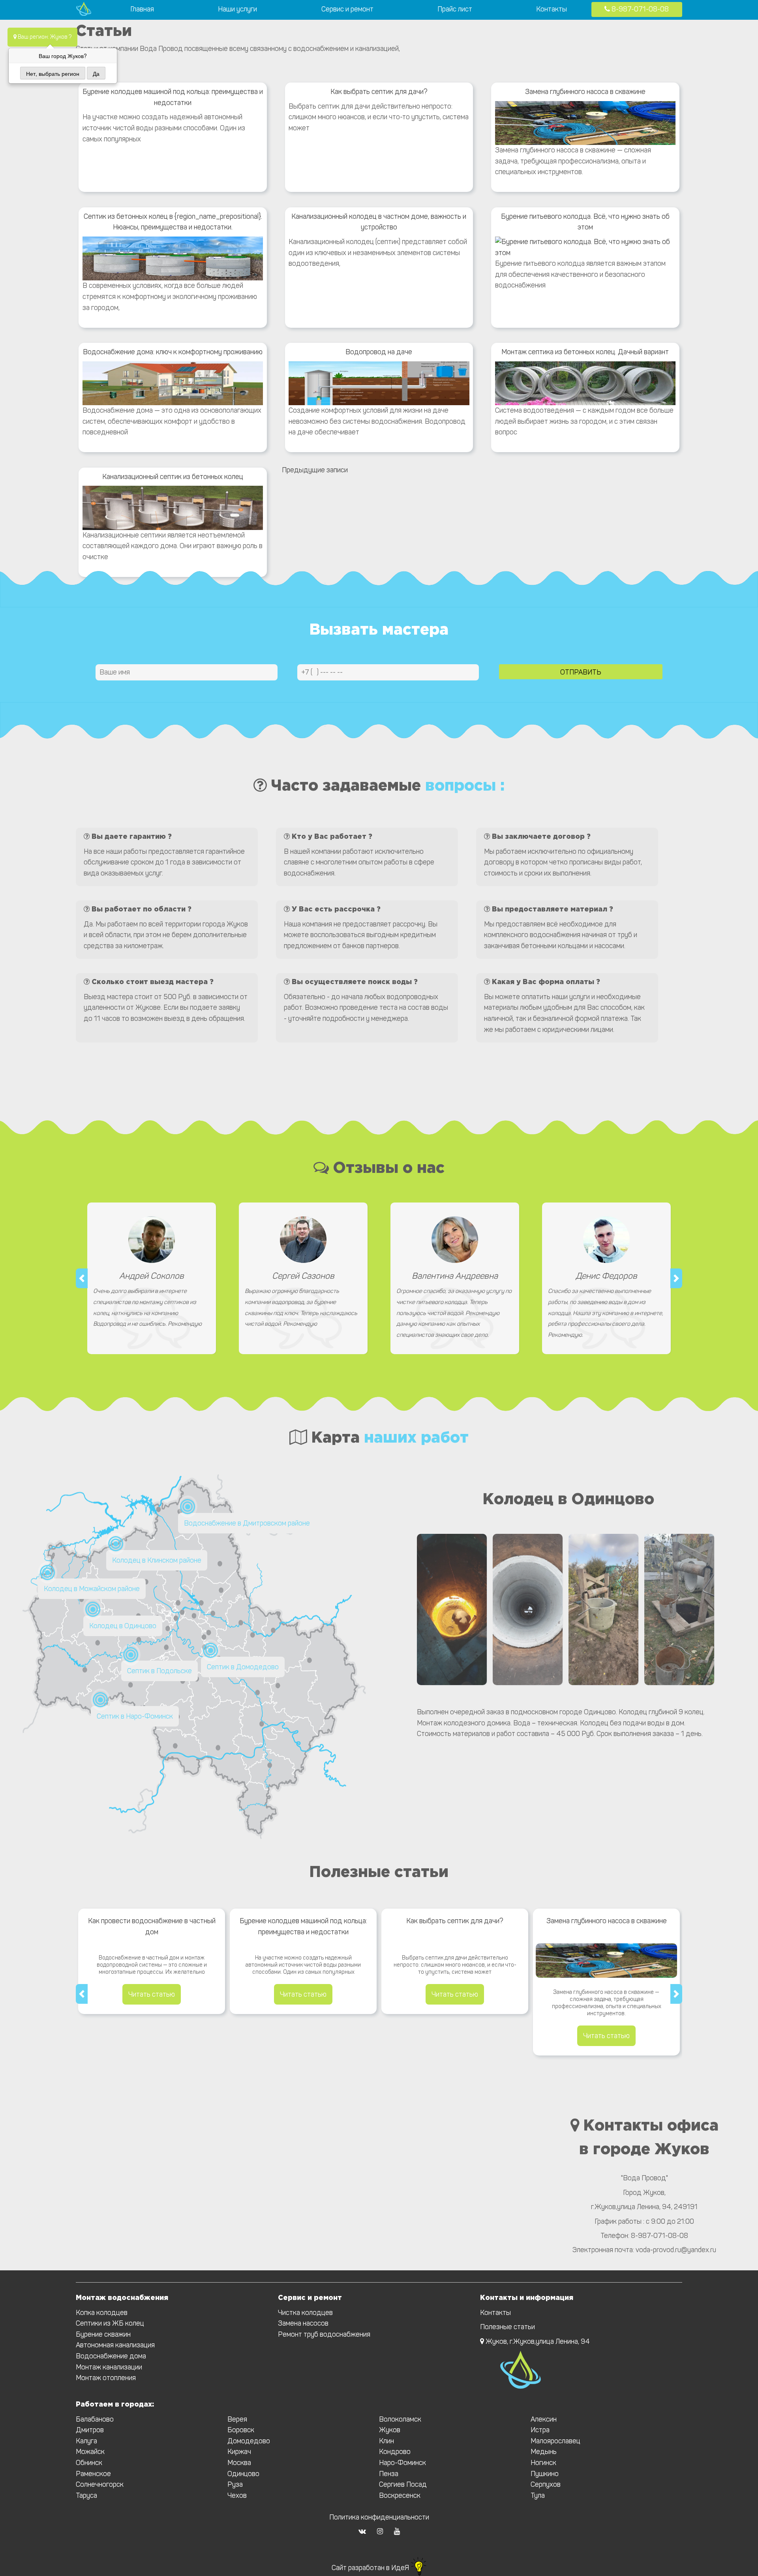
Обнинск (89, 2463)
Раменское (93, 2474)
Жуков (390, 2430)
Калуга (86, 2441)
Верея (237, 2419)
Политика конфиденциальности (379, 2517)
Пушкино (545, 2474)
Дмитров (90, 2430)
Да (96, 73)
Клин (387, 2441)
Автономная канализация (115, 2345)
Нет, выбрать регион (53, 73)
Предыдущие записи (315, 470)
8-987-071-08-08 (639, 9)
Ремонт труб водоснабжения (324, 2334)
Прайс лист (455, 9)
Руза (235, 2484)
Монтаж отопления (106, 2378)
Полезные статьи (508, 2327)
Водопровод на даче (379, 352)
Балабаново (95, 2419)
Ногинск (543, 2463)
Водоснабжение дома (111, 2356)
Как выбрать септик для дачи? (379, 92)
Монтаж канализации (109, 2367)
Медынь (544, 2452)
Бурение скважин (103, 2334)
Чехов (237, 2495)
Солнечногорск (100, 2484)
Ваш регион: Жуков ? (44, 37)
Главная (142, 9)
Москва (239, 2463)
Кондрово (395, 2452)
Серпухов (546, 2484)
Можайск (90, 2452)
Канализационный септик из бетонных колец (173, 477)
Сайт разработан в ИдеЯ (371, 2568)
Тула (538, 2495)
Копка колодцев (102, 2313)
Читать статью (152, 1994)
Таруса (86, 2495)
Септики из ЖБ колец (110, 2323)
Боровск (241, 2430)
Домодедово (249, 2441)
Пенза (389, 2474)
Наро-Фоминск (402, 2463)
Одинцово (243, 2474)
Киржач (239, 2452)
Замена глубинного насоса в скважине (585, 92)
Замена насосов (303, 2323)
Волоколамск (400, 2419)
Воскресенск (400, 2495)
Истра (540, 2430)
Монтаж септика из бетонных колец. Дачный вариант (585, 352)
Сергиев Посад (403, 2484)
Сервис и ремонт (347, 9)
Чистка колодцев (305, 2313)
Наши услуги (237, 9)
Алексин (544, 2419)
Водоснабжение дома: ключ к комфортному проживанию (173, 352)
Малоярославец (555, 2441)
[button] (82, 1278)
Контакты (552, 9)
